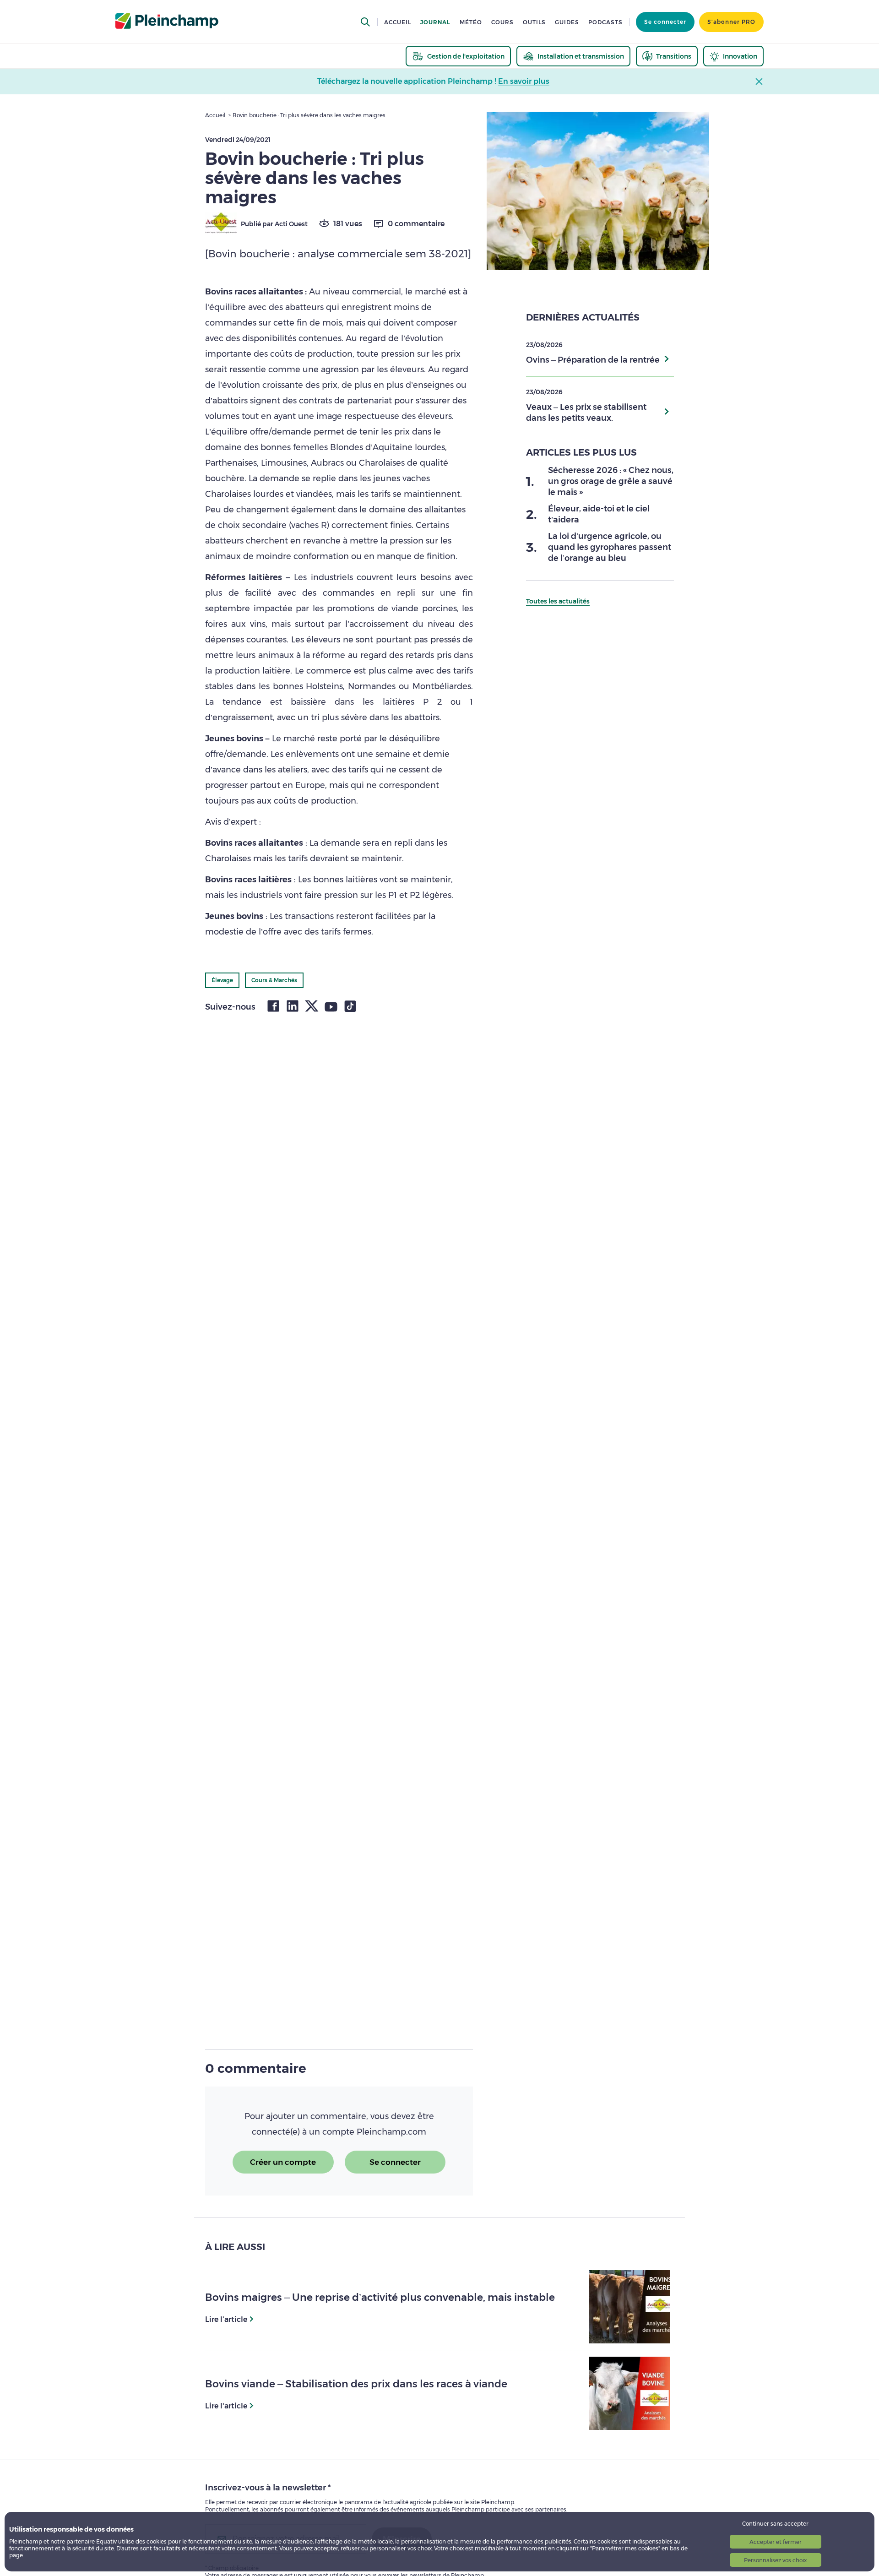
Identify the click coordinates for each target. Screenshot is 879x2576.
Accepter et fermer (776, 2542)
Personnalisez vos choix (775, 2560)
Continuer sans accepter (775, 2524)
